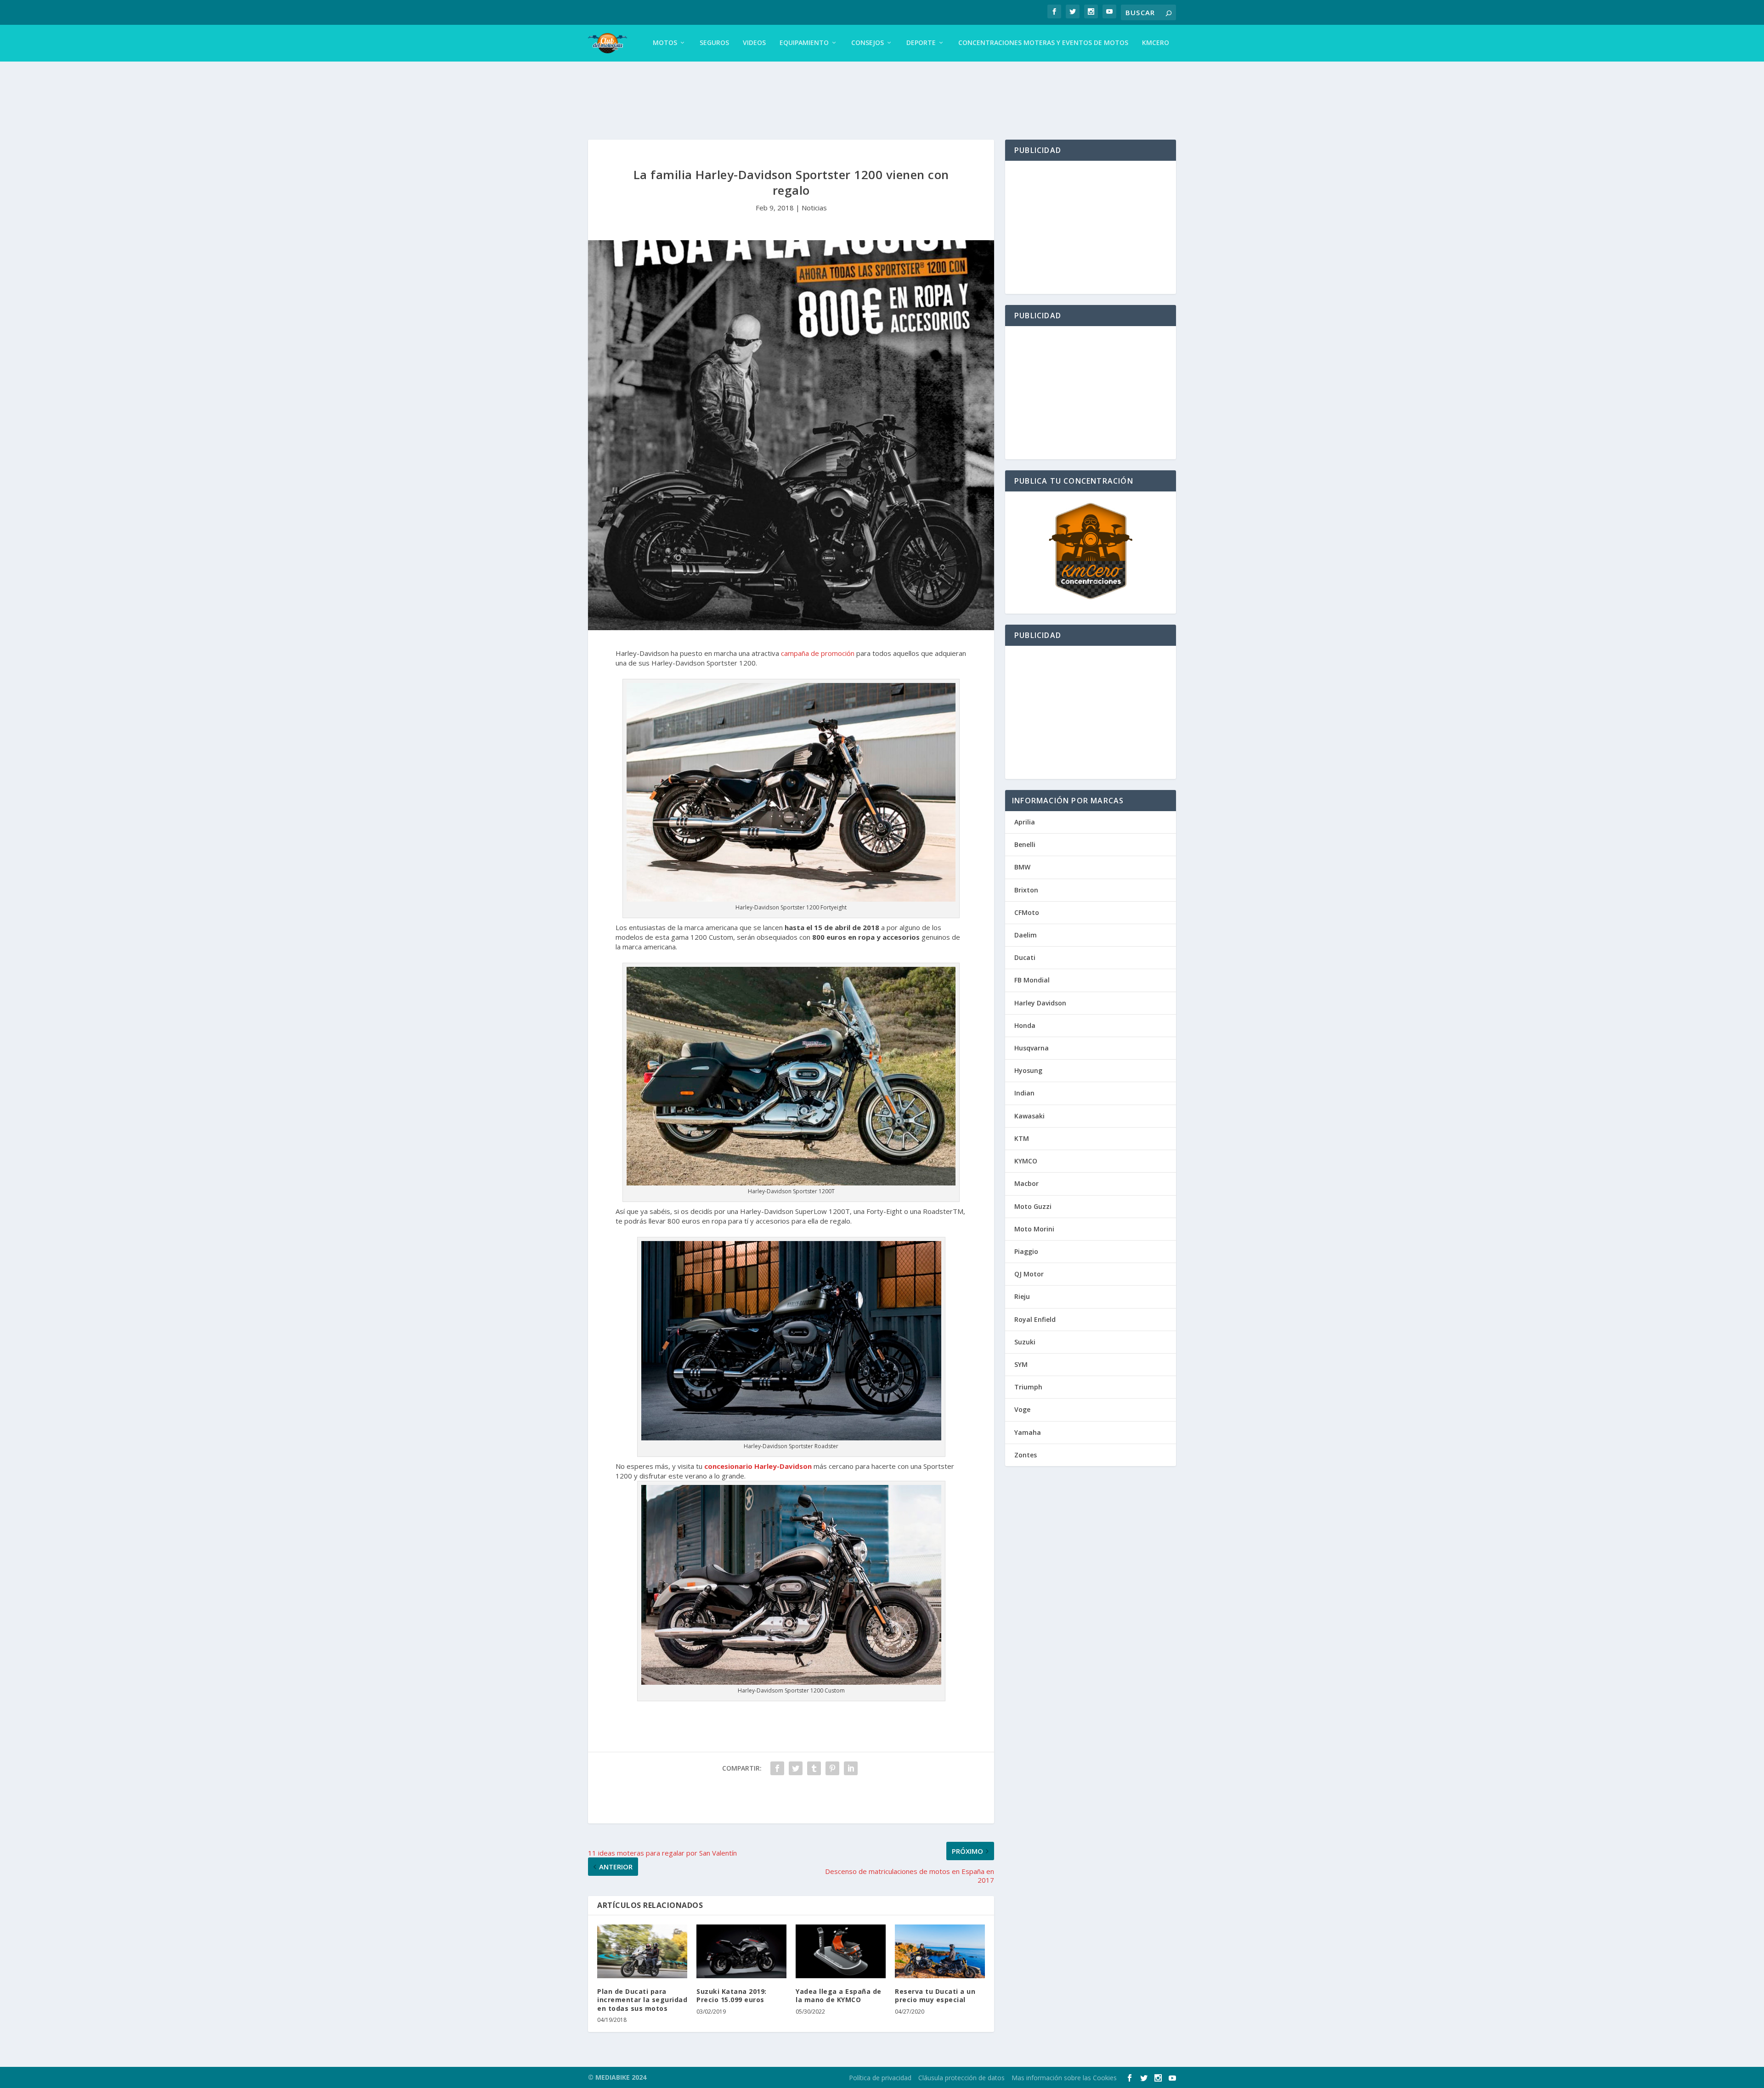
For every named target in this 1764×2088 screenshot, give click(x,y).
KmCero (1156, 43)
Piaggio (1026, 1251)
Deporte (921, 43)
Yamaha (1028, 1432)
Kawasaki (1029, 1116)
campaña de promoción (818, 653)
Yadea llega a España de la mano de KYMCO (839, 1995)
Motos (665, 43)
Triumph (1028, 1387)
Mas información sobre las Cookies (1064, 2078)
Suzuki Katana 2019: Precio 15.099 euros (732, 1995)
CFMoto (1027, 912)
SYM (1021, 1364)
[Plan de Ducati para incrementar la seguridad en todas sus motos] (642, 1952)
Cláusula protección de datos (961, 2078)
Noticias (814, 208)
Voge (1022, 1409)
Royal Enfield (1035, 1319)
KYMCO (1026, 1161)
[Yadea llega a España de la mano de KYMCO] (841, 1952)
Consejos (868, 43)
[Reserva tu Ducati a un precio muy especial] (940, 1952)
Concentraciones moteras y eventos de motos (1043, 43)
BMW (1022, 867)
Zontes (1026, 1455)
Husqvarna (1032, 1048)
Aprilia (1025, 822)
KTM (1022, 1138)
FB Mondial (1032, 980)
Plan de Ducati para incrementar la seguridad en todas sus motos (642, 2000)
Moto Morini (1034, 1229)
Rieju (1022, 1296)
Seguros (714, 43)
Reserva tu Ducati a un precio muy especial (935, 1995)
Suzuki (1025, 1342)
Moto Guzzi (1033, 1206)
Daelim (1026, 935)
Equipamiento (804, 43)
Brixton (1026, 890)
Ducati (1025, 957)
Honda (1025, 1025)
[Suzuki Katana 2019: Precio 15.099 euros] (741, 1952)
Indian (1024, 1093)
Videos (754, 43)
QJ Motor (1029, 1274)
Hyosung (1028, 1070)
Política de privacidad (880, 2078)
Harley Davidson (1040, 1003)
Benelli (1025, 844)
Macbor (1026, 1183)
